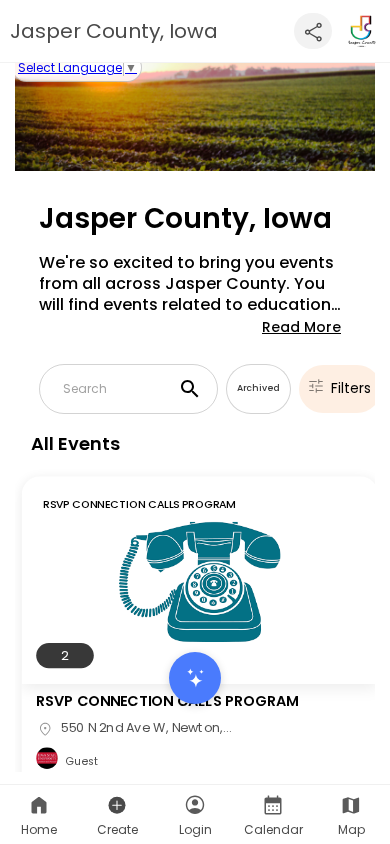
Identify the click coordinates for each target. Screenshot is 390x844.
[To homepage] (362, 31)
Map (351, 829)
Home (39, 829)
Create (117, 829)
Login (195, 829)
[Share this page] (313, 31)
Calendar (273, 829)
